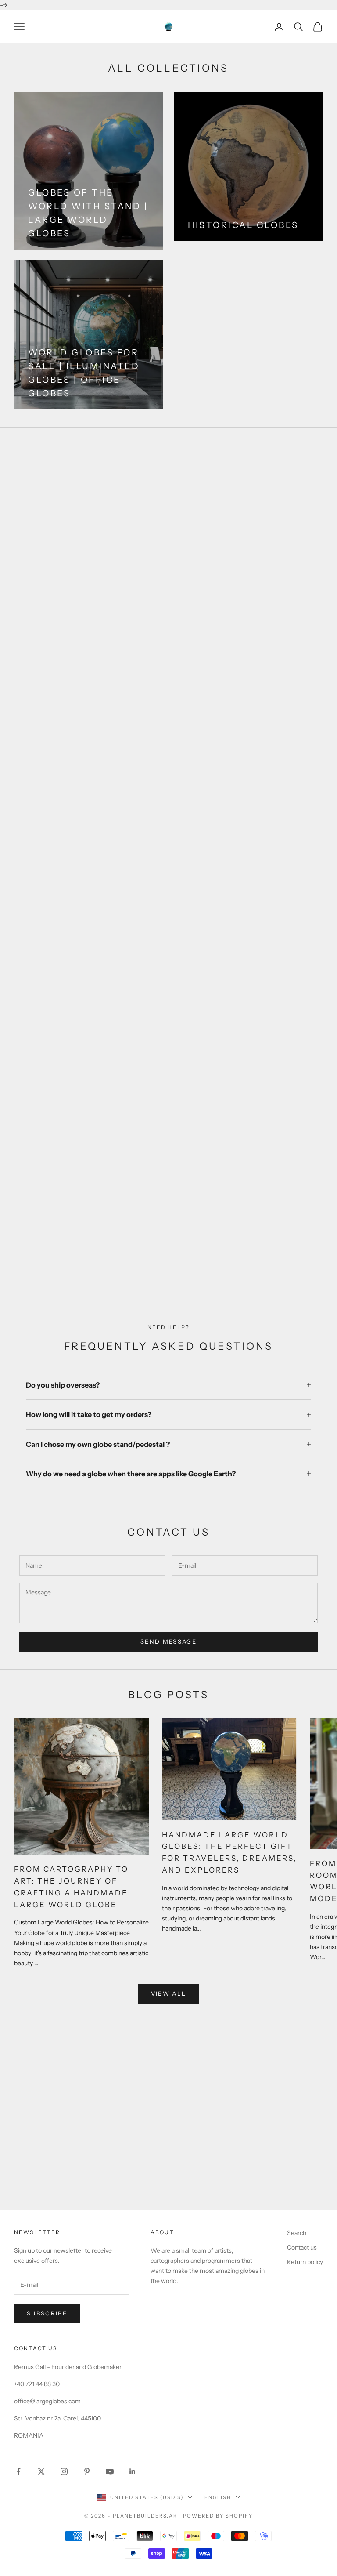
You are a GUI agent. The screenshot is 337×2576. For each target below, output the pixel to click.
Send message (168, 1641)
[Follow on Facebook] (18, 2471)
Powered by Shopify (218, 2516)
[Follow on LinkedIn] (133, 2471)
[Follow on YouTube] (110, 2471)
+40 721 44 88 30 (37, 2384)
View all (169, 1993)
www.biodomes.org (169, 2191)
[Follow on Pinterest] (87, 2471)
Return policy (305, 2262)
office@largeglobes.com (47, 2401)
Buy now (168, 1263)
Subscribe (47, 2313)
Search (297, 2233)
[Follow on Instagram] (64, 2471)
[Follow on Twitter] (41, 2471)
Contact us (302, 2247)
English (218, 2497)
